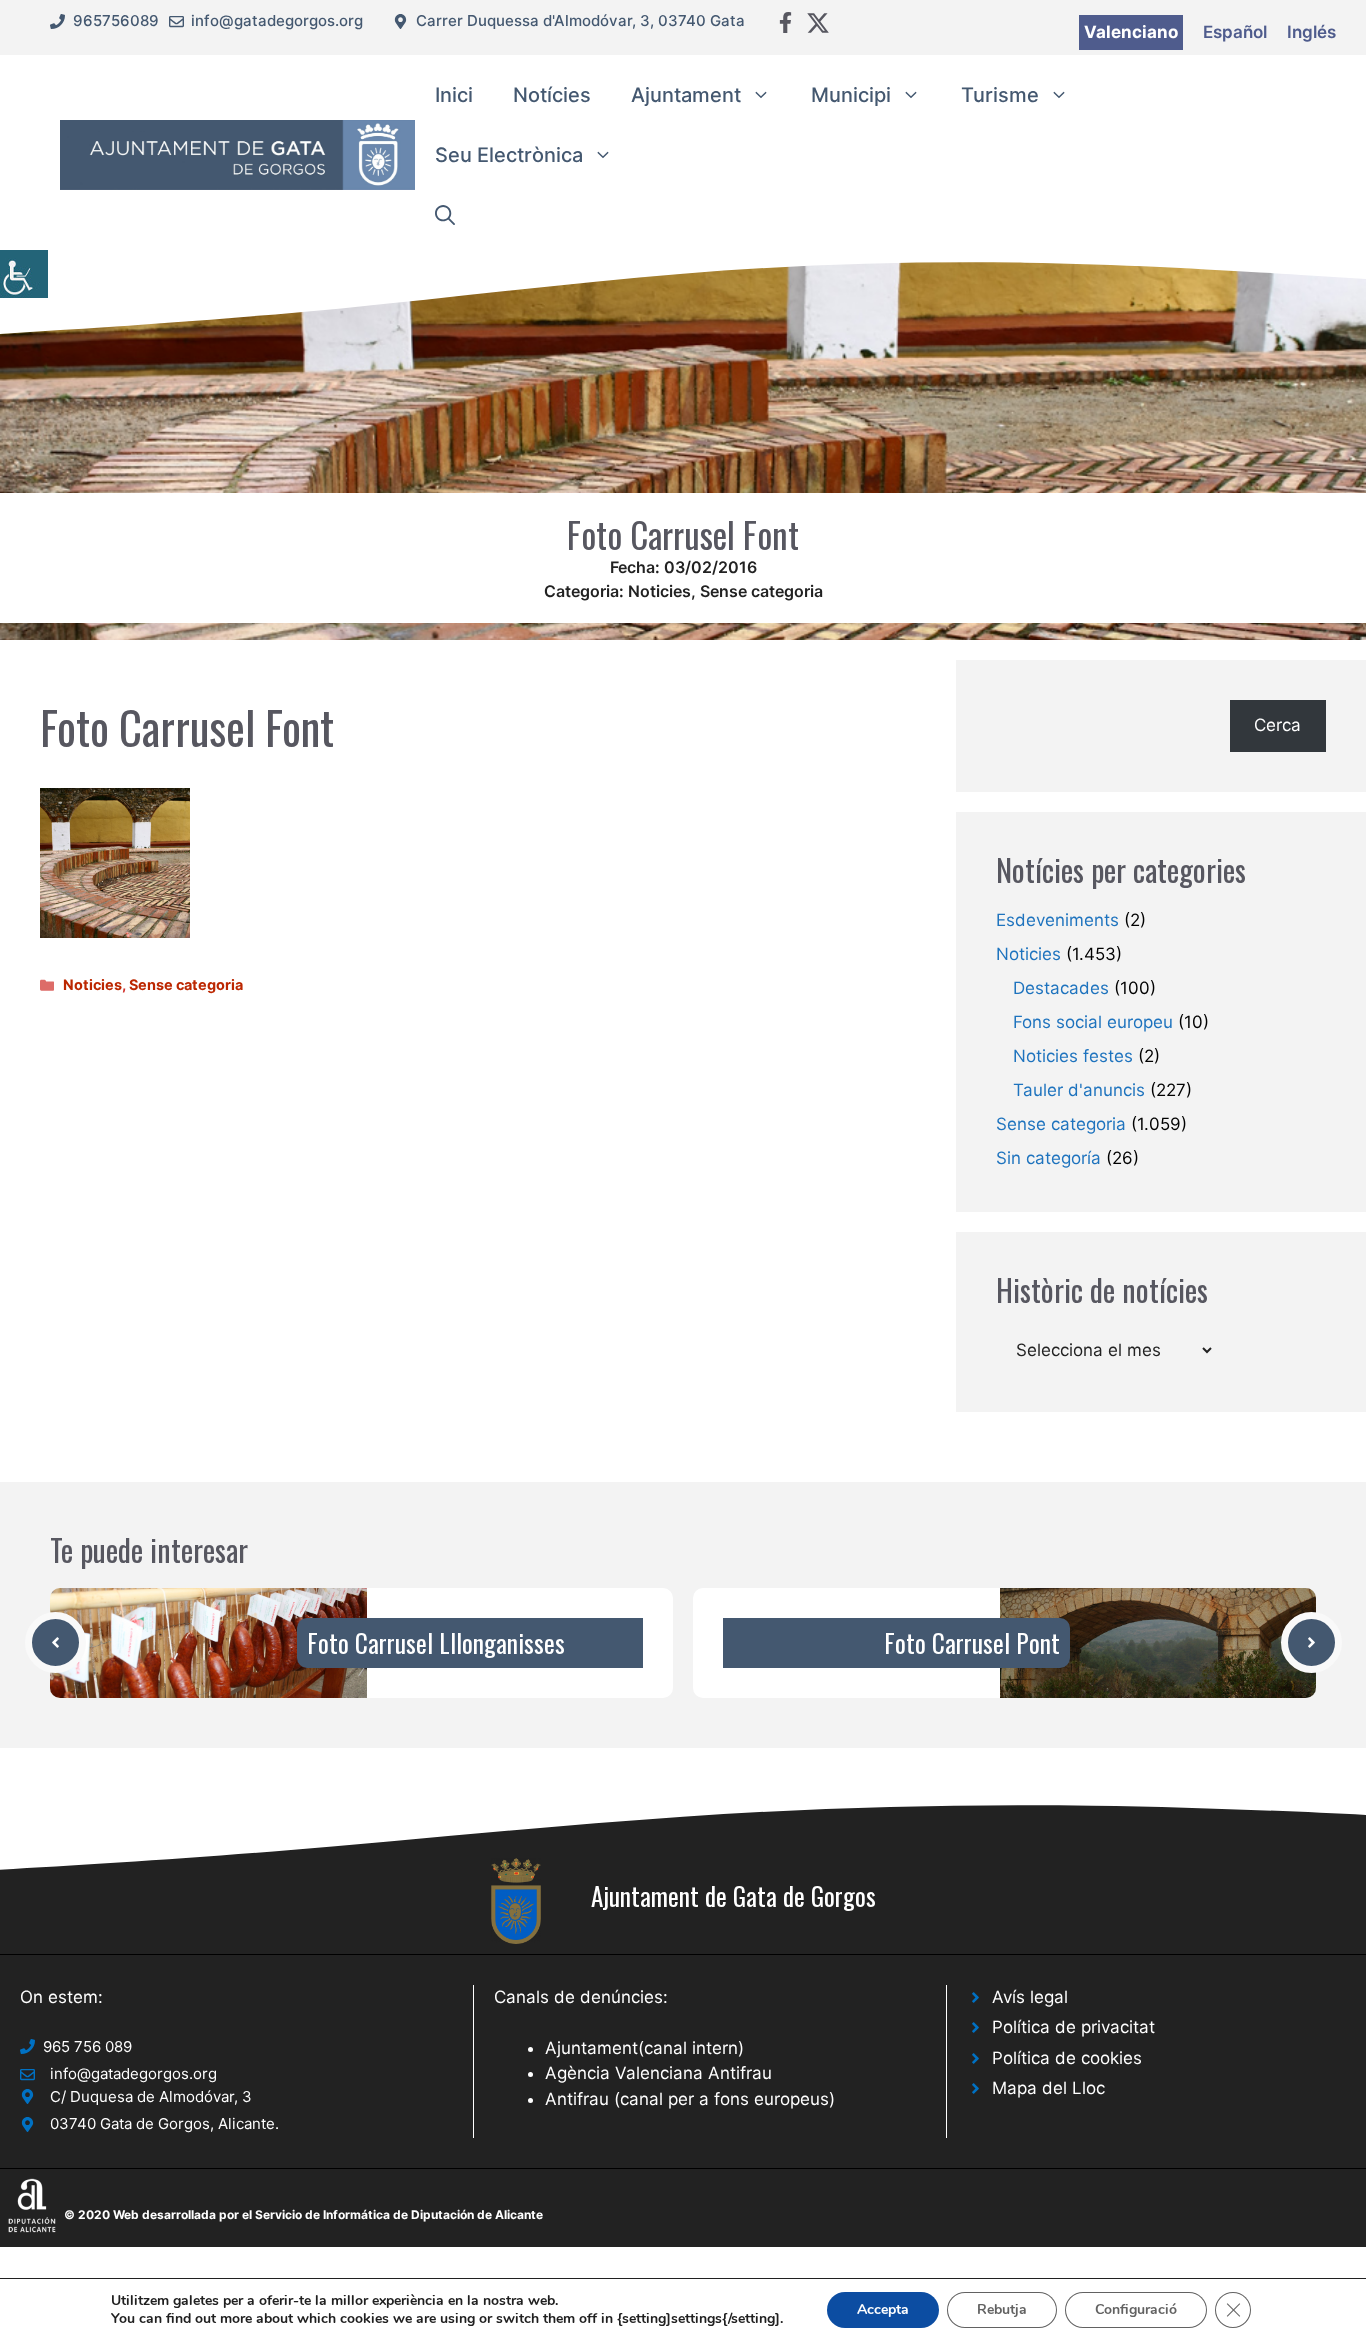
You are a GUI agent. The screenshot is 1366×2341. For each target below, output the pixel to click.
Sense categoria (761, 591)
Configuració (1136, 2309)
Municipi (851, 95)
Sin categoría (1048, 1158)
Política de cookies (1067, 2058)
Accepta (883, 2309)
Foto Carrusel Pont (972, 1642)
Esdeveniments (1057, 920)
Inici (454, 95)
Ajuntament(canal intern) (644, 2048)
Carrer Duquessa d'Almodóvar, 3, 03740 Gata (580, 20)
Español (1235, 32)
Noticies (659, 591)
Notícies (552, 95)
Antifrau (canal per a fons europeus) (690, 2099)
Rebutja (1002, 2309)
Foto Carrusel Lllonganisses (436, 1642)
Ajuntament (686, 95)
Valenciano (1131, 32)
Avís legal (1030, 1997)
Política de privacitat (1073, 2027)
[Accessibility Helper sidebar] (24, 274)
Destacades (1061, 988)
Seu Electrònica (509, 155)
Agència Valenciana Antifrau (658, 2073)
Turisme (1000, 95)
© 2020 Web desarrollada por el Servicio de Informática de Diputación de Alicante (303, 2214)
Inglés (1311, 32)
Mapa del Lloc (1048, 2088)
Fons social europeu (1093, 1022)
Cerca (1277, 725)
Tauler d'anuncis (1079, 1090)
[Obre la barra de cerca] (445, 215)
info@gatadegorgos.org (277, 20)
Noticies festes (1073, 1056)
